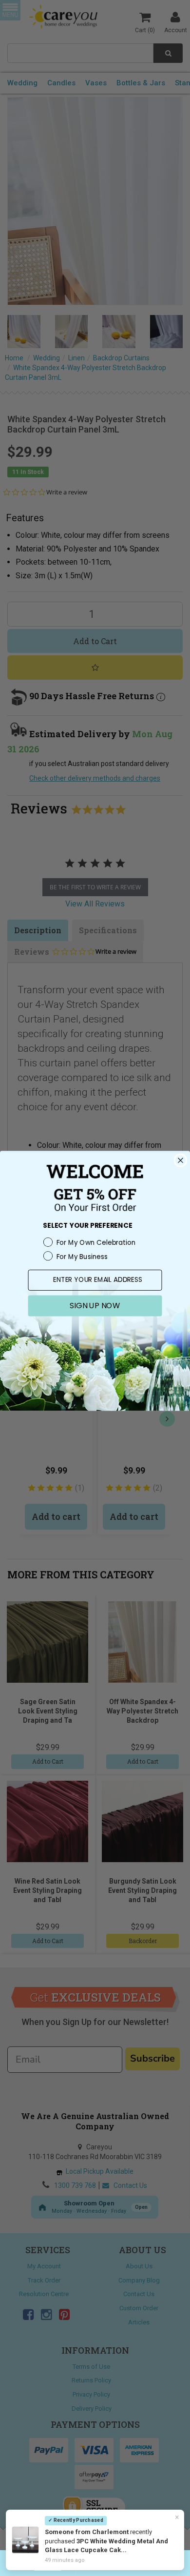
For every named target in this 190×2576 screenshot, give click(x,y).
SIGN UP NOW (95, 1305)
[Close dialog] (180, 1160)
